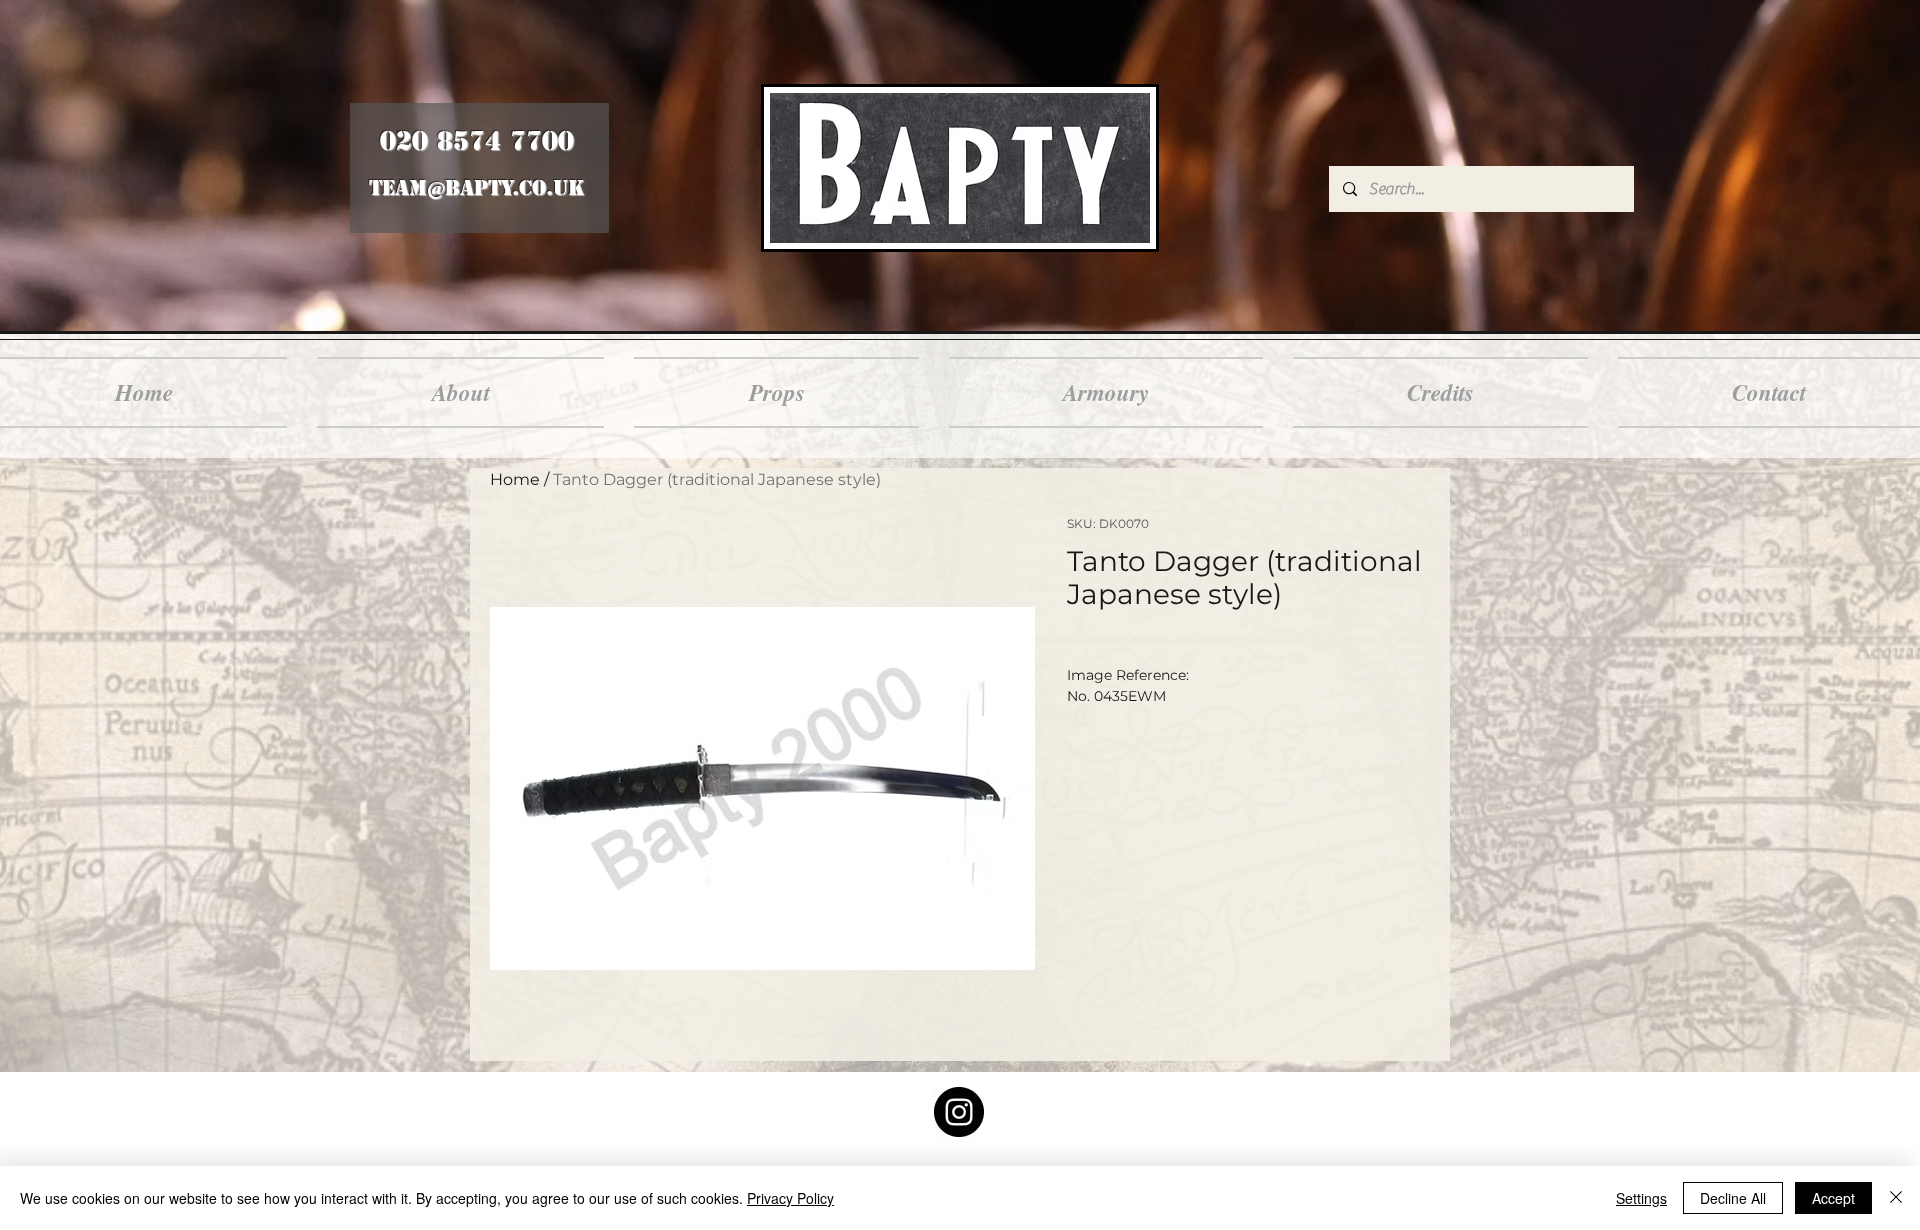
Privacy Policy (790, 1198)
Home (515, 479)
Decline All (1733, 1198)
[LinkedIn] (959, 1112)
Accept (1833, 1198)
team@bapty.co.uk (476, 188)
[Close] (1896, 1198)
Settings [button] (1641, 1198)
